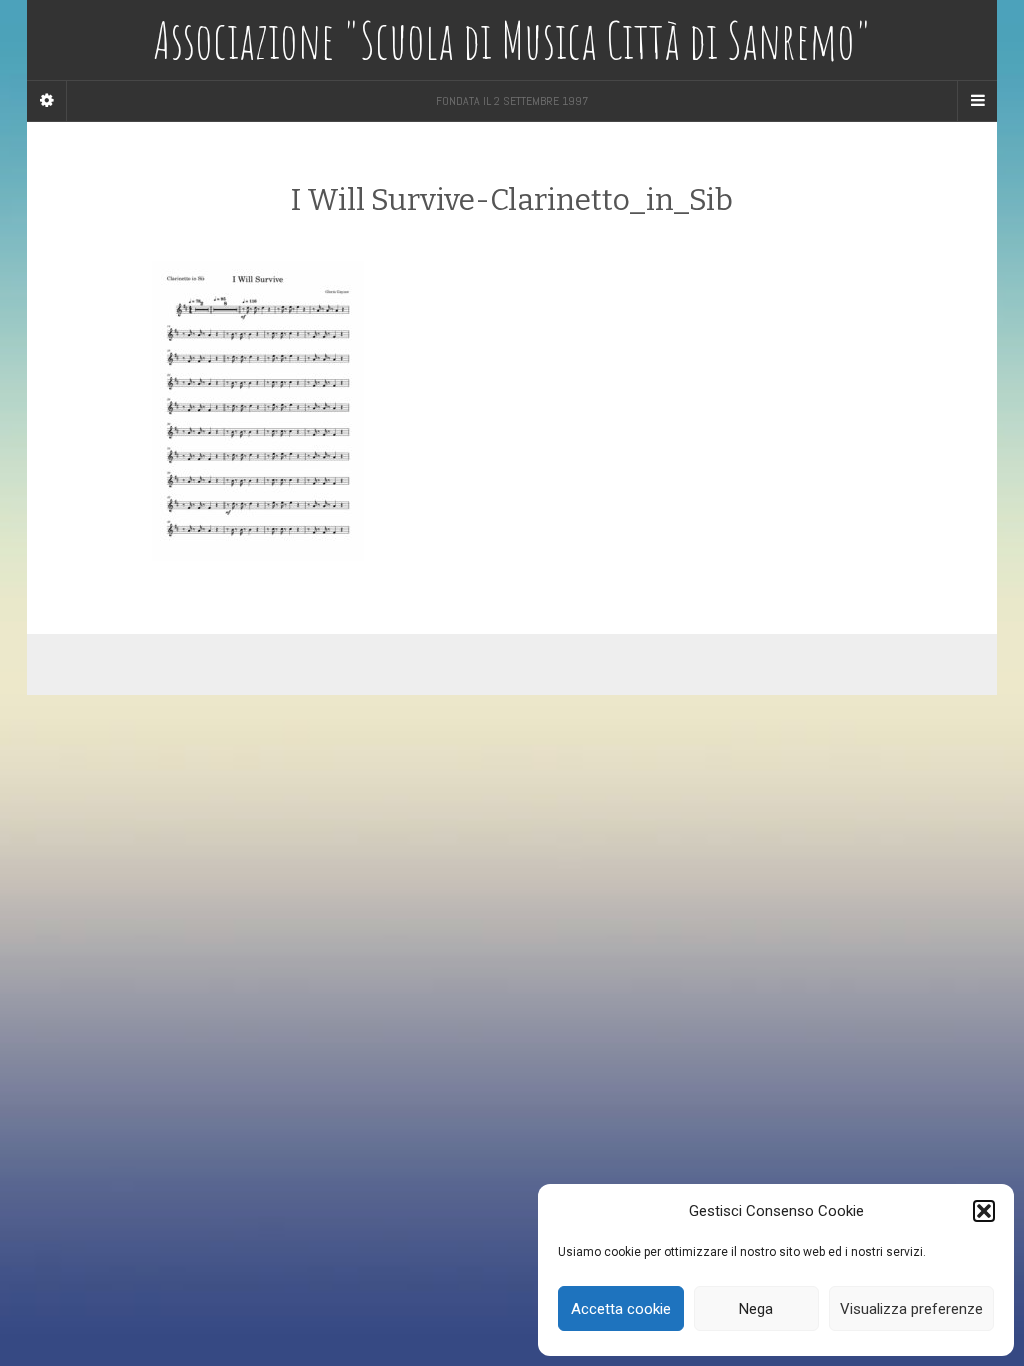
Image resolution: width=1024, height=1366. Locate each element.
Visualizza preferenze (911, 1309)
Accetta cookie (621, 1309)
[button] (984, 1211)
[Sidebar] (47, 101)
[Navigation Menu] (977, 101)
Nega (756, 1309)
